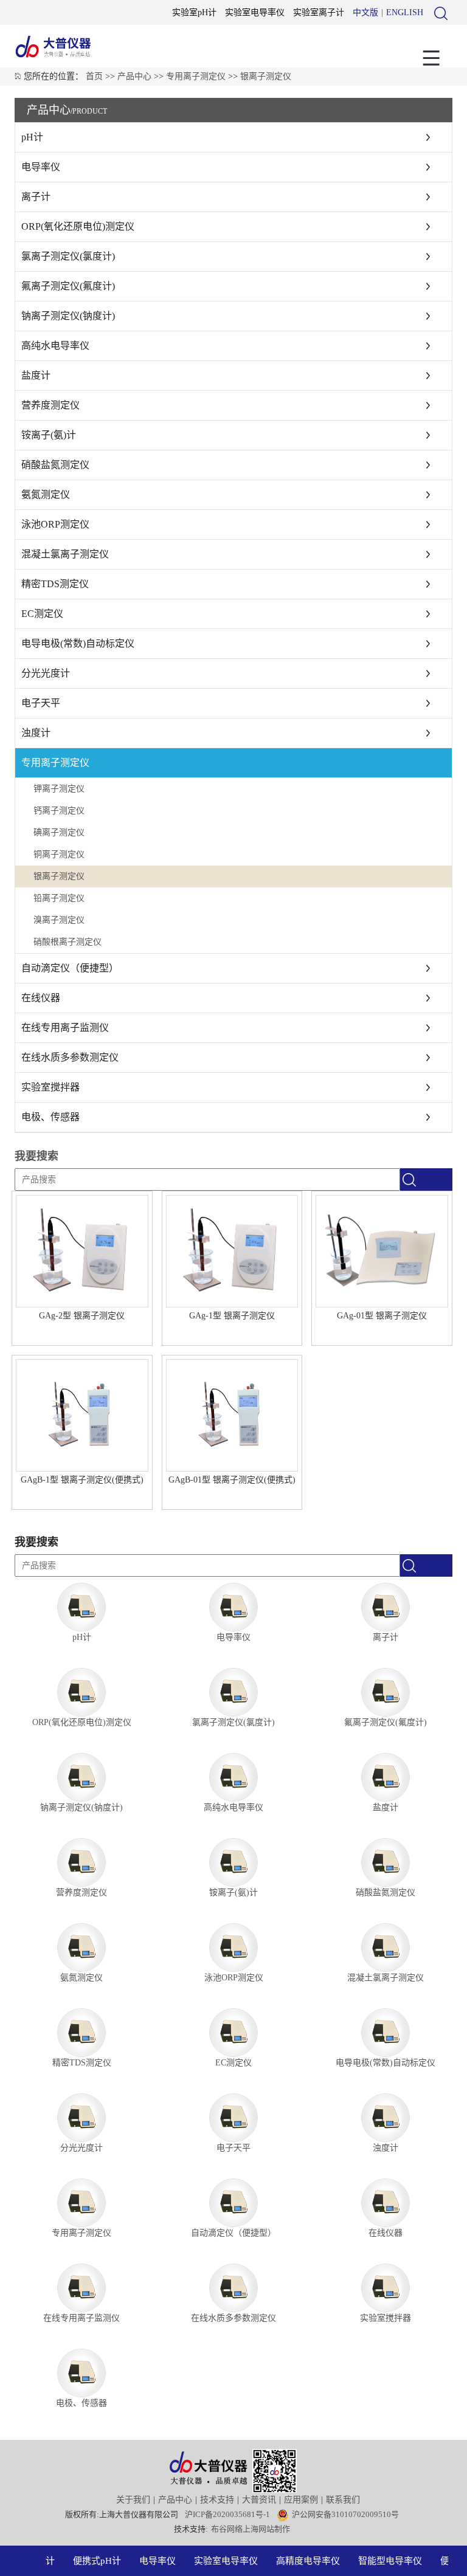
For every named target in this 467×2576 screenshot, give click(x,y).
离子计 (36, 197)
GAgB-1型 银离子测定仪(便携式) (82, 1480)
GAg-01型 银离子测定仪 (382, 1316)
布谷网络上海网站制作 (251, 2529)
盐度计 (36, 375)
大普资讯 (259, 2500)
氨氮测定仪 (46, 494)
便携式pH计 (88, 2561)
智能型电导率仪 (382, 2561)
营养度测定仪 (50, 405)
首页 (94, 76)
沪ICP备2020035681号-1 (227, 2514)
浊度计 (36, 733)
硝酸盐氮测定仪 (55, 465)
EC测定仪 (42, 614)
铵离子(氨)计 (49, 435)
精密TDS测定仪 (55, 584)
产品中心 (134, 76)
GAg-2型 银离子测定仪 (82, 1316)
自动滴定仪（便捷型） (70, 968)
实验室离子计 (319, 12)
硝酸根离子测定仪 (67, 942)
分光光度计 (46, 673)
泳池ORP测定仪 (55, 524)
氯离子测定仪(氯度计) (68, 256)
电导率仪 (41, 167)
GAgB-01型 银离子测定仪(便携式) (232, 1480)
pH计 (32, 137)
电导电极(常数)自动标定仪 (78, 643)
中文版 (365, 12)
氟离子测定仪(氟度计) (68, 286)
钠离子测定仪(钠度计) (68, 316)
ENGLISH (405, 12)
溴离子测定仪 (59, 920)
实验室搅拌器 (50, 1087)
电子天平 (41, 703)
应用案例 (301, 2500)
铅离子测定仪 (59, 898)
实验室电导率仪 (255, 12)
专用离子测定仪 (196, 76)
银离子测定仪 (266, 76)
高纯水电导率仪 (55, 346)
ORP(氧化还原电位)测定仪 (78, 226)
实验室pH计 (194, 12)
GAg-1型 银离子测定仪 (232, 1316)
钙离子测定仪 (59, 811)
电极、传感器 (50, 1117)
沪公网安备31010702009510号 (345, 2514)
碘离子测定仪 (59, 832)
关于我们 (133, 2500)
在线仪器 (41, 998)
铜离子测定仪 (59, 854)
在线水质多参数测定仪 (70, 1057)
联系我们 (343, 2500)
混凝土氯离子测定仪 (65, 554)
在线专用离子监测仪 (65, 1028)
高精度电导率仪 (299, 2561)
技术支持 (217, 2500)
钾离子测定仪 (59, 789)
